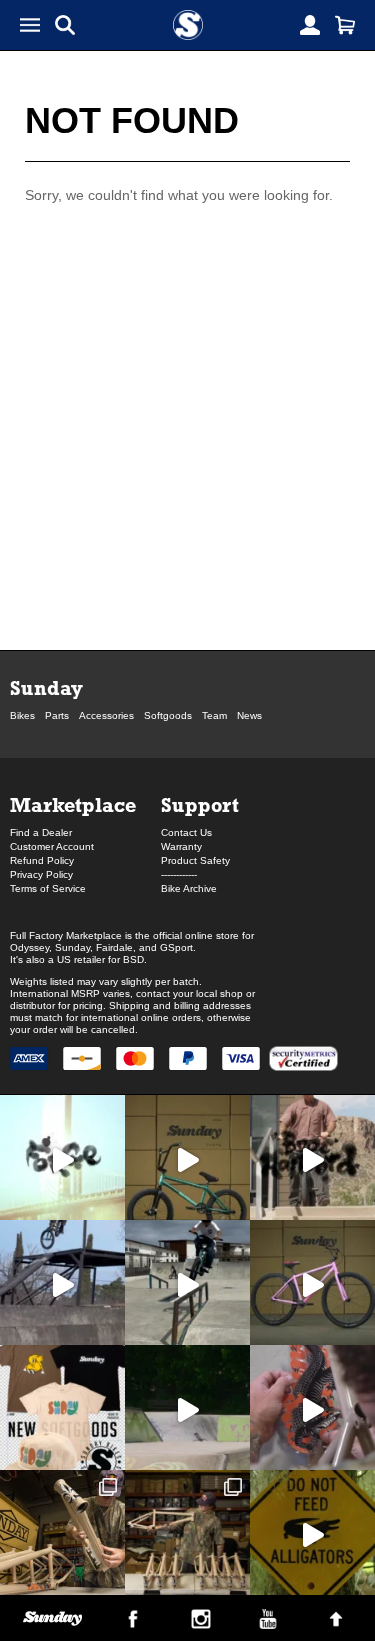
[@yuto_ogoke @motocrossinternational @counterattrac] (187, 1282)
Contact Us (186, 832)
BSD (133, 959)
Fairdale (114, 947)
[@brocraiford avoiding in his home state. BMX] (312, 1532)
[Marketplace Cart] (345, 25)
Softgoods (168, 715)
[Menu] (30, 25)
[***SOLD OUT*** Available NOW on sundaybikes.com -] (312, 1407)
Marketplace (73, 804)
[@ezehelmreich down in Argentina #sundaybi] (62, 1282)
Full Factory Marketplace (66, 935)
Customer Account (52, 846)
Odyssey (29, 947)
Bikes (22, 715)
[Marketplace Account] (310, 25)
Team (214, 715)
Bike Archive (189, 888)
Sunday (46, 687)
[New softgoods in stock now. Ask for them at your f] (62, 1407)
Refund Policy (42, 860)
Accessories (106, 715)
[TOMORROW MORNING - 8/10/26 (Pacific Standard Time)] (62, 1532)
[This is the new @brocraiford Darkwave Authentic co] (187, 1157)
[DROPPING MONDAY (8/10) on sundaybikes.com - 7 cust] (187, 1532)
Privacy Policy (41, 874)
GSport (176, 947)
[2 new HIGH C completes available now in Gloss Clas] (312, 1282)
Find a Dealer (41, 832)
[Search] (65, 25)
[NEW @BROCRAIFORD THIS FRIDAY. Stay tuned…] (312, 1157)
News (249, 715)
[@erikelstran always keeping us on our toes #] (187, 1407)
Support (200, 804)
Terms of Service (48, 888)
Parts (57, 715)
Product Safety (195, 860)
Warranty (181, 846)
